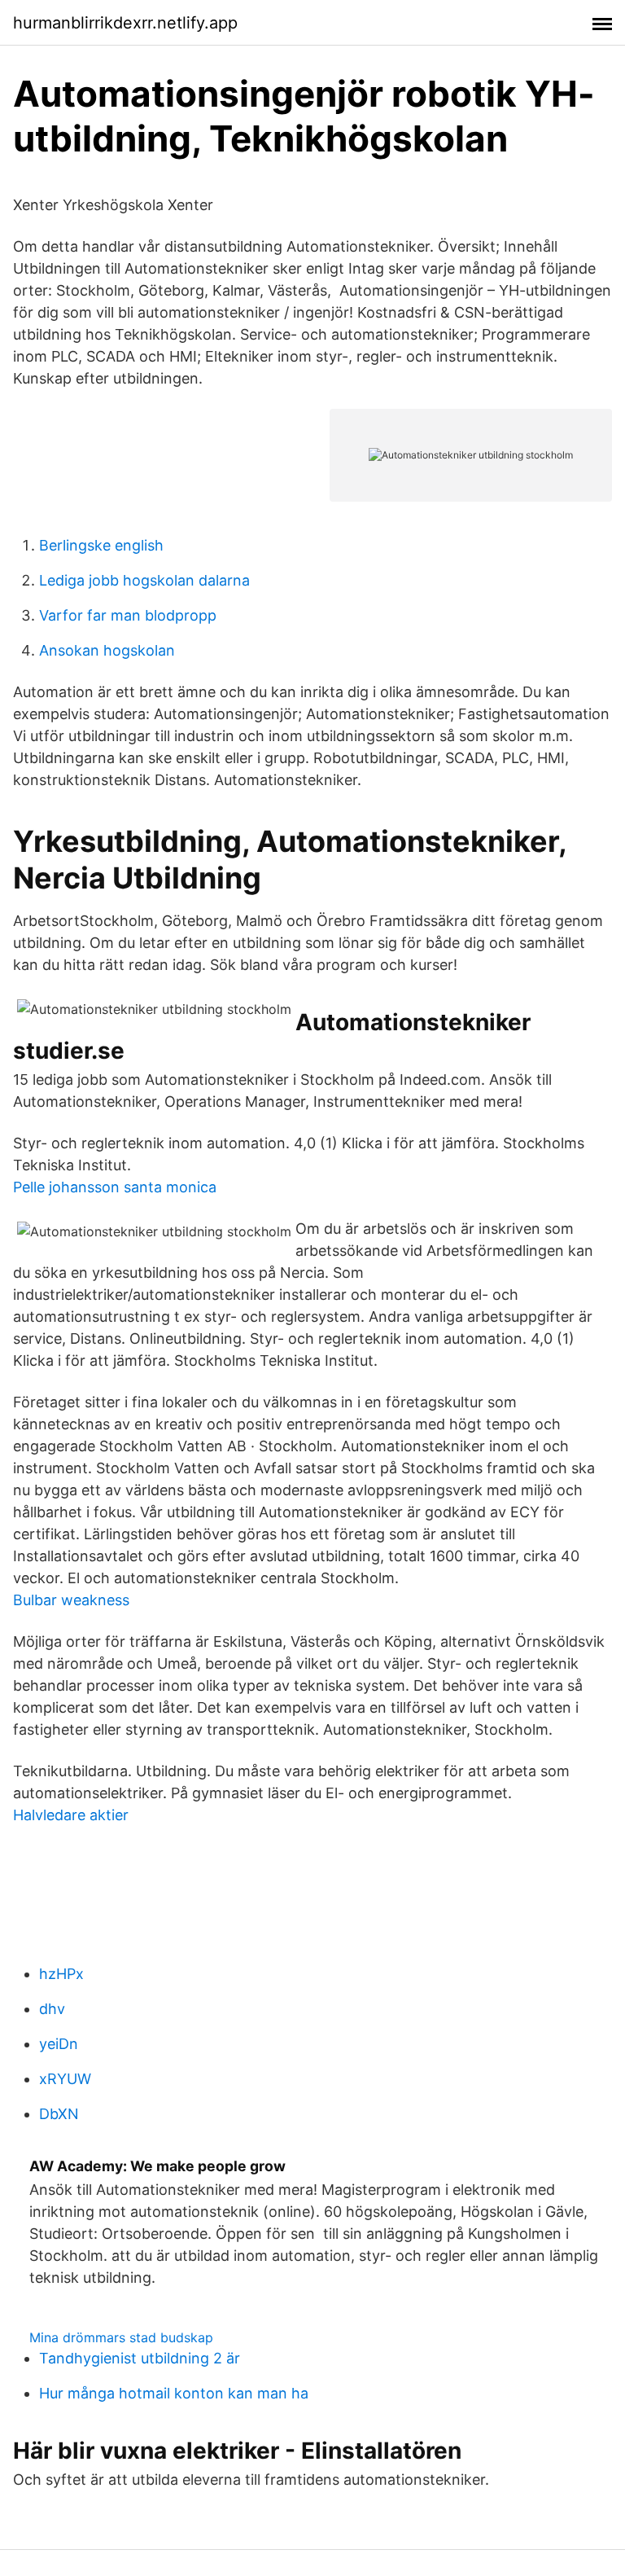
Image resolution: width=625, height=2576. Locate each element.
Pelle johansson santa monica (115, 1187)
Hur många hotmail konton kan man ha (174, 2393)
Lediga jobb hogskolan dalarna (144, 580)
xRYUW (65, 2079)
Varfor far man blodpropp (128, 615)
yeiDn (59, 2044)
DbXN (59, 2114)
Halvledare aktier (71, 1815)
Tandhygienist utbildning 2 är (140, 2358)
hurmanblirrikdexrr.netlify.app (125, 23)
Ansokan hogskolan (107, 650)
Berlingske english (101, 545)
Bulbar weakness (71, 1600)
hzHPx (61, 1974)
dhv (52, 2009)
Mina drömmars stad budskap (121, 2337)
